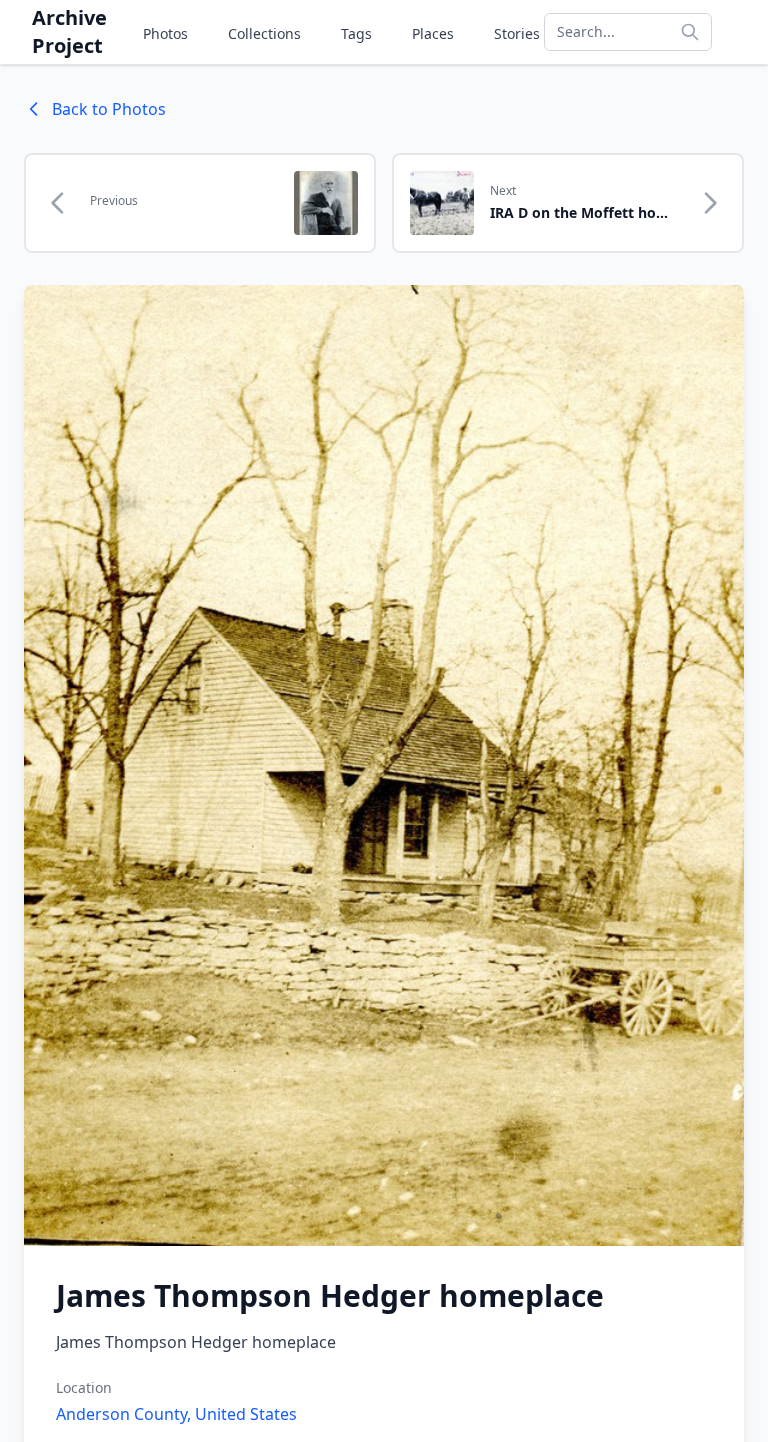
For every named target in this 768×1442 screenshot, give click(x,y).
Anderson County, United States (176, 1414)
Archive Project (69, 31)
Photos (165, 33)
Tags (356, 33)
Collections (264, 33)
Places (433, 33)
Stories (517, 33)
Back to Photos (109, 109)
